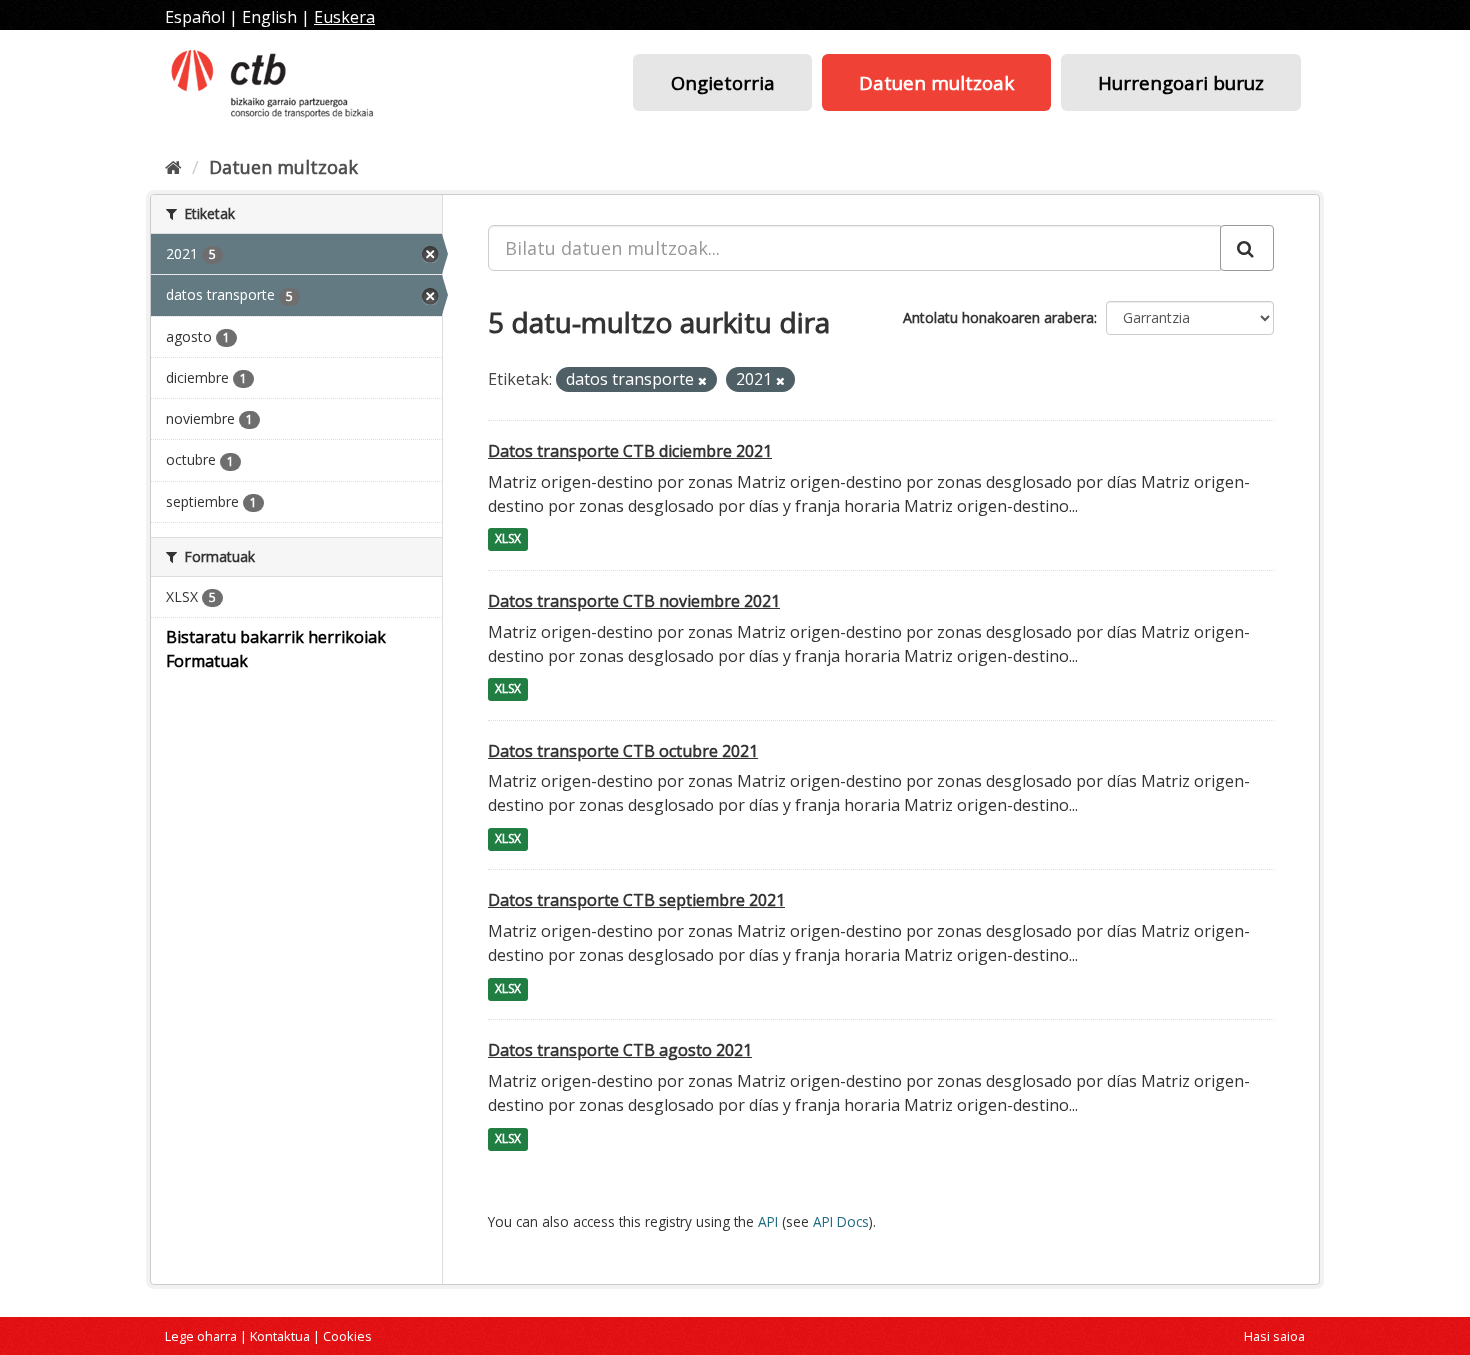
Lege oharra (201, 1336)
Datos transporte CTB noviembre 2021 (634, 601)
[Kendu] (702, 380)
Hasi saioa (1274, 1336)
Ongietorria (723, 82)
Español (195, 17)
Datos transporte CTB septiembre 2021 (636, 900)
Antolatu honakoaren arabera (998, 317)
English (269, 17)
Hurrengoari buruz (1181, 82)
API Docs (841, 1221)
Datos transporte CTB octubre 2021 (623, 751)
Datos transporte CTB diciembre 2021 (630, 451)
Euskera (344, 17)
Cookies (347, 1336)
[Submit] (1247, 248)
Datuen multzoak (936, 82)
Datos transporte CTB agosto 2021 (620, 1050)
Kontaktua (280, 1336)
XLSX (508, 539)
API (768, 1221)
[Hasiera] (173, 167)
